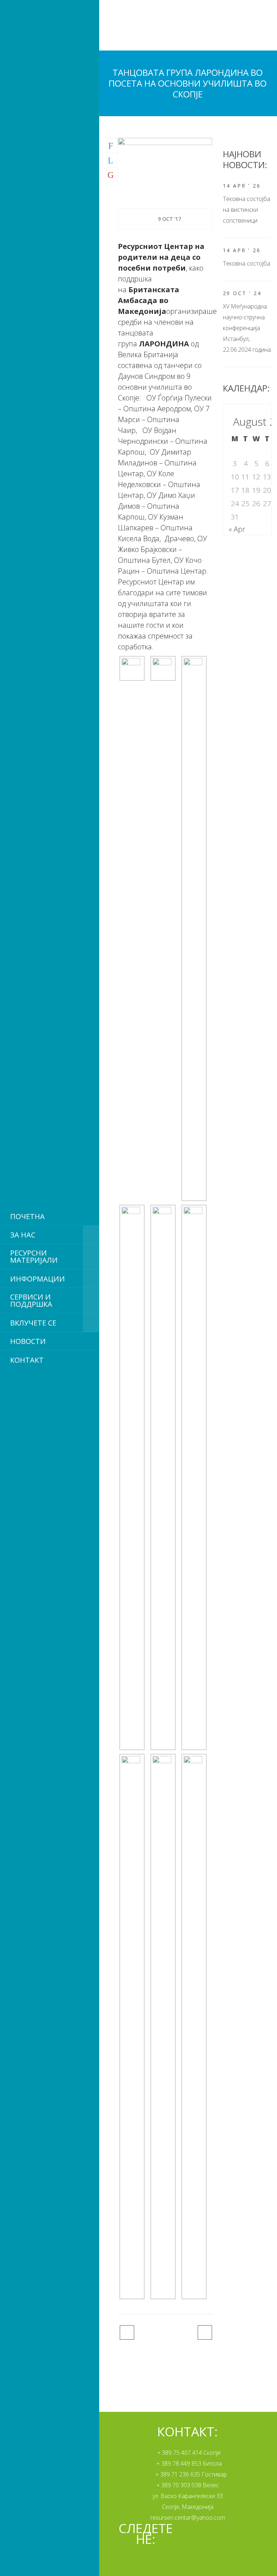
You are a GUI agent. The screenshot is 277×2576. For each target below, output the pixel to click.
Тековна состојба (247, 263)
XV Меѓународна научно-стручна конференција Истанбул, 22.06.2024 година (247, 328)
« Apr (237, 529)
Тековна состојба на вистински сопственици (247, 210)
